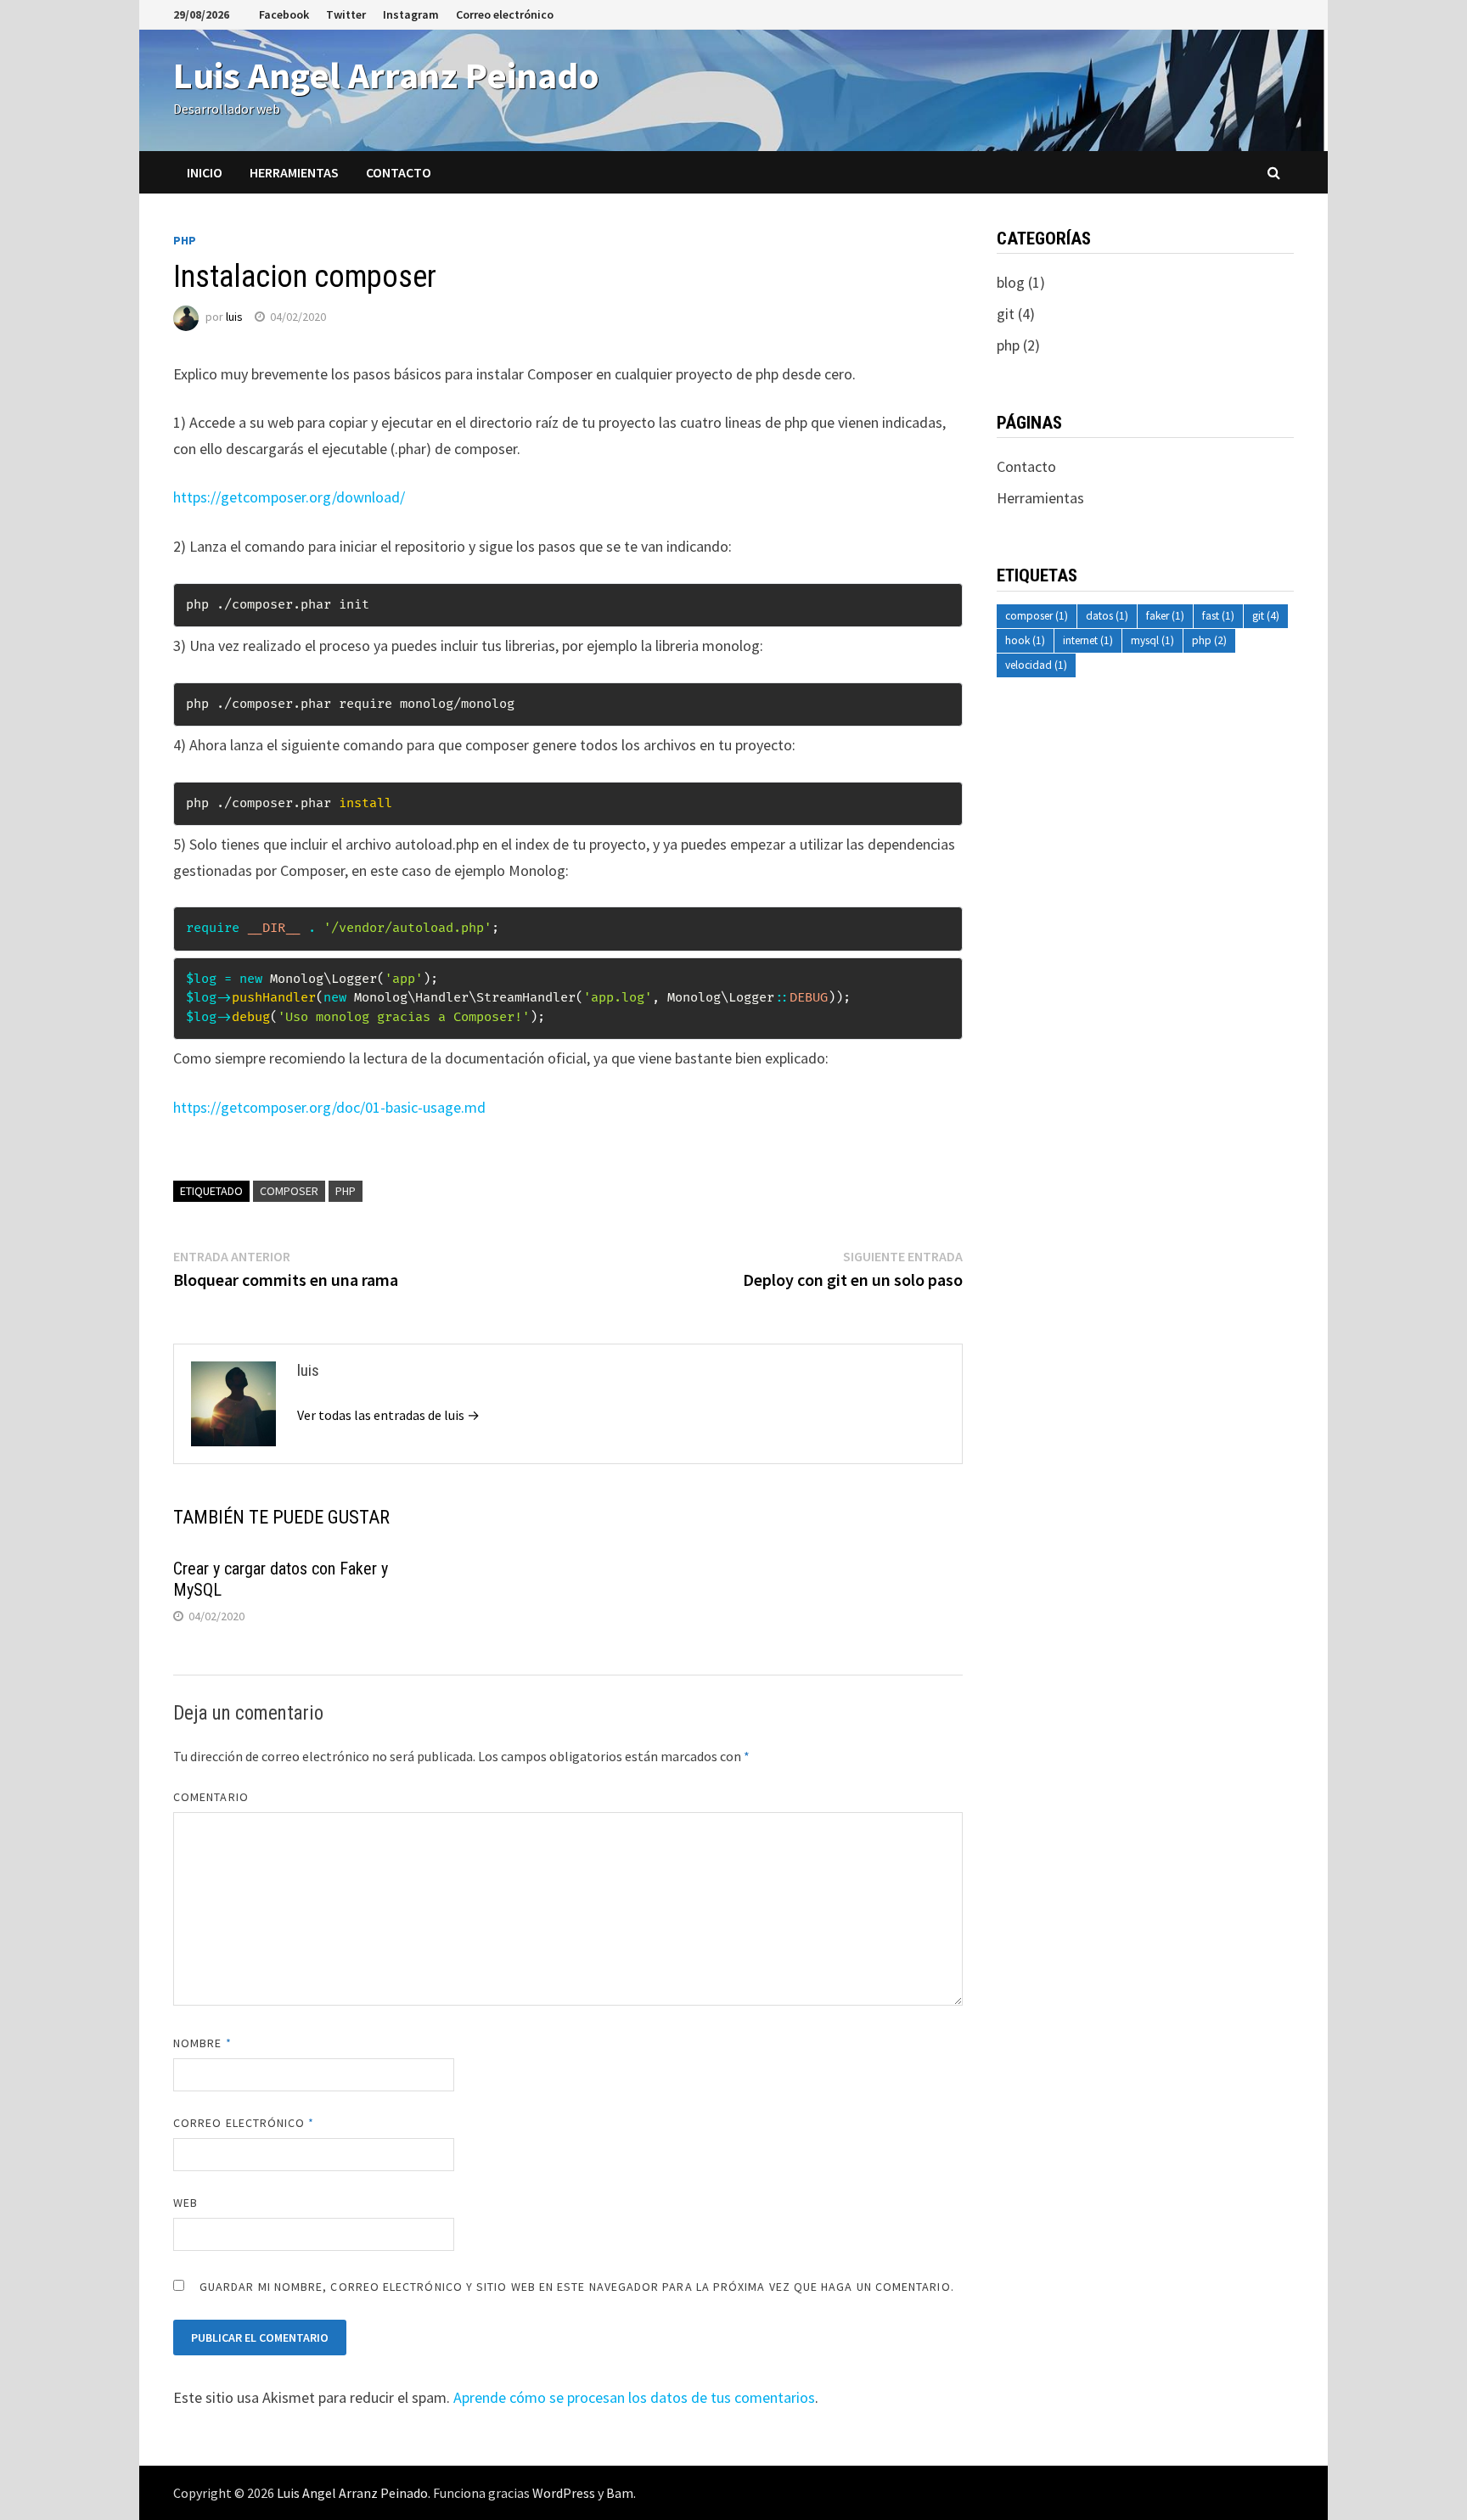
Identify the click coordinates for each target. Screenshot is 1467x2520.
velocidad (1036, 665)
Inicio (205, 172)
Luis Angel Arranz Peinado (386, 75)
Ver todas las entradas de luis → (388, 1415)
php (185, 240)
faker (1165, 616)
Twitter (346, 14)
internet (1088, 640)
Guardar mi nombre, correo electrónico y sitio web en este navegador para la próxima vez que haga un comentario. (577, 2287)
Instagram (411, 14)
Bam (620, 2493)
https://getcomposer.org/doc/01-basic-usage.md (329, 1107)
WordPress (564, 2493)
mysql (1152, 640)
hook (1025, 640)
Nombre (202, 2043)
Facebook (284, 14)
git (1006, 314)
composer (289, 1191)
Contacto (399, 172)
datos (1107, 616)
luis (234, 317)
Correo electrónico (505, 14)
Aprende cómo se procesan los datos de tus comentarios (634, 2397)
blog (1011, 282)
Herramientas (294, 172)
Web (185, 2203)
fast (1218, 616)
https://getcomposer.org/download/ (289, 497)
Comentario (211, 1797)
